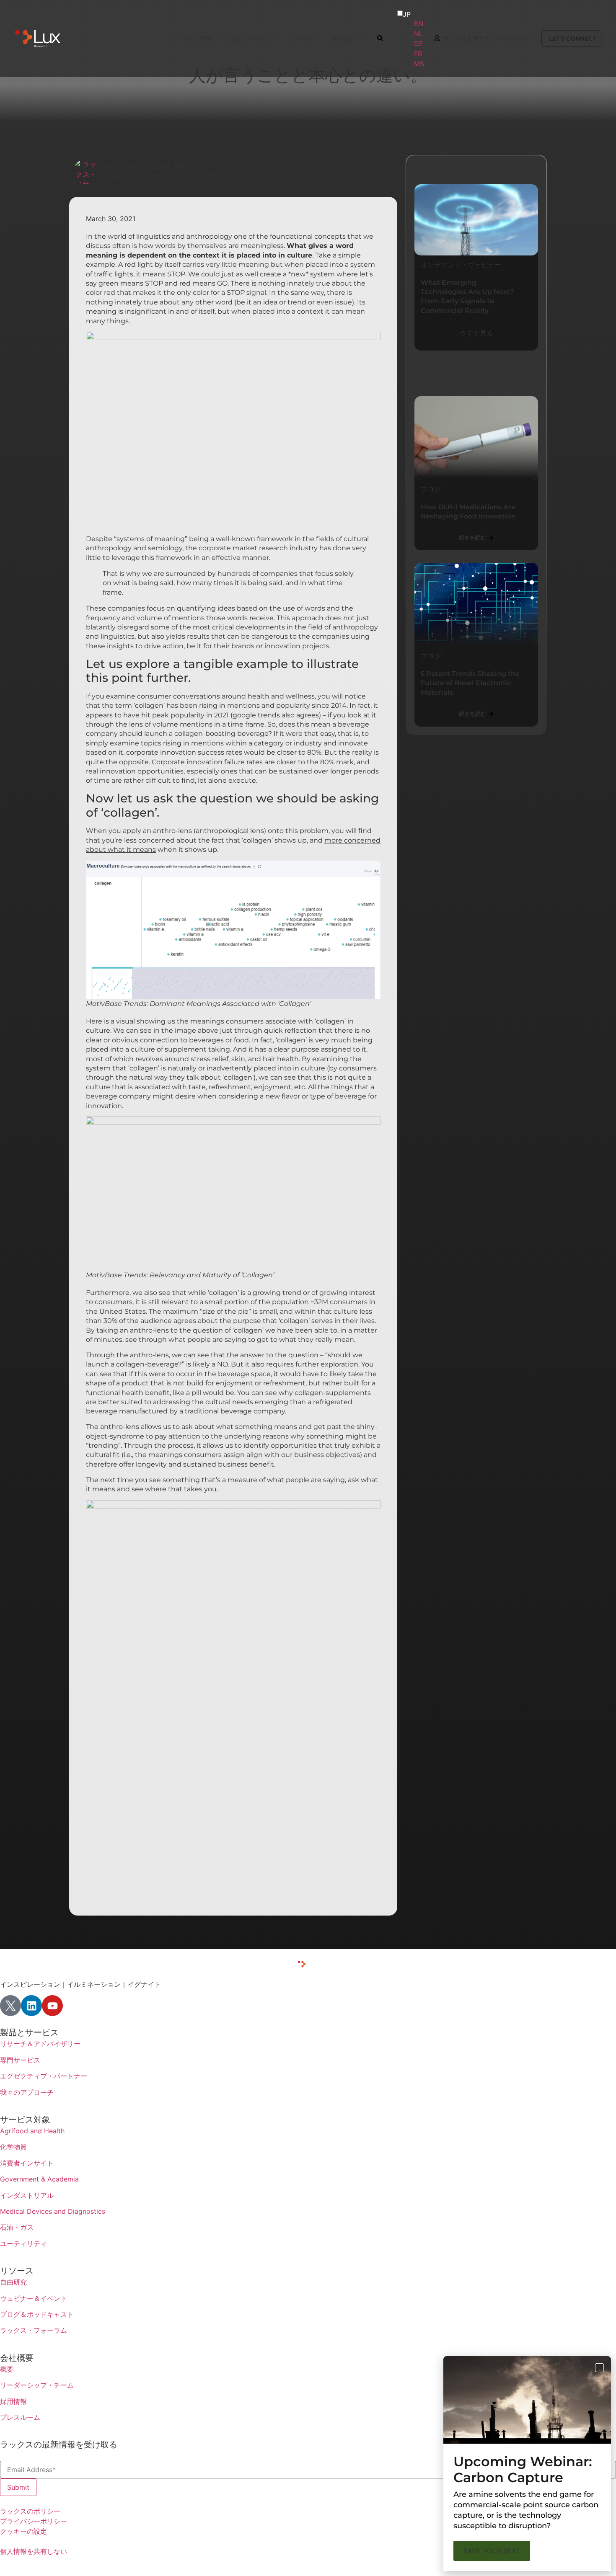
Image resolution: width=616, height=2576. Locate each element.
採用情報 (13, 2401)
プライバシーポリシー (34, 2521)
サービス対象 (25, 2120)
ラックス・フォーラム (34, 2330)
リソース (17, 2271)
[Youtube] (52, 2006)
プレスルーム (20, 2417)
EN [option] (419, 23)
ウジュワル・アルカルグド (145, 167)
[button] (599, 2368)
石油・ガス (17, 2227)
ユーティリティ (23, 2243)
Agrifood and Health (32, 2131)
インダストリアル (27, 2195)
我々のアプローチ (27, 2092)
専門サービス (20, 2060)
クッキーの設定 (23, 2531)
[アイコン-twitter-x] (10, 2006)
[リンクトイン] (31, 2006)
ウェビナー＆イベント (34, 2298)
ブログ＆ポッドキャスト (37, 2314)
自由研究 (13, 2282)
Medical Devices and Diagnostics (53, 2211)
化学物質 (13, 2147)
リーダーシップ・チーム (37, 2385)
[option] (419, 23)
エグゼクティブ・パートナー (44, 2076)
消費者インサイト (27, 2163)
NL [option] (418, 34)
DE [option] (419, 44)
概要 (7, 2369)
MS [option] (419, 64)
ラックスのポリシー (30, 2511)
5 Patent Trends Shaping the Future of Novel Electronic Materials (470, 683)
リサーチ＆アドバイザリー (40, 2044)
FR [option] (418, 54)
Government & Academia (39, 2179)
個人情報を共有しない (34, 2551)
